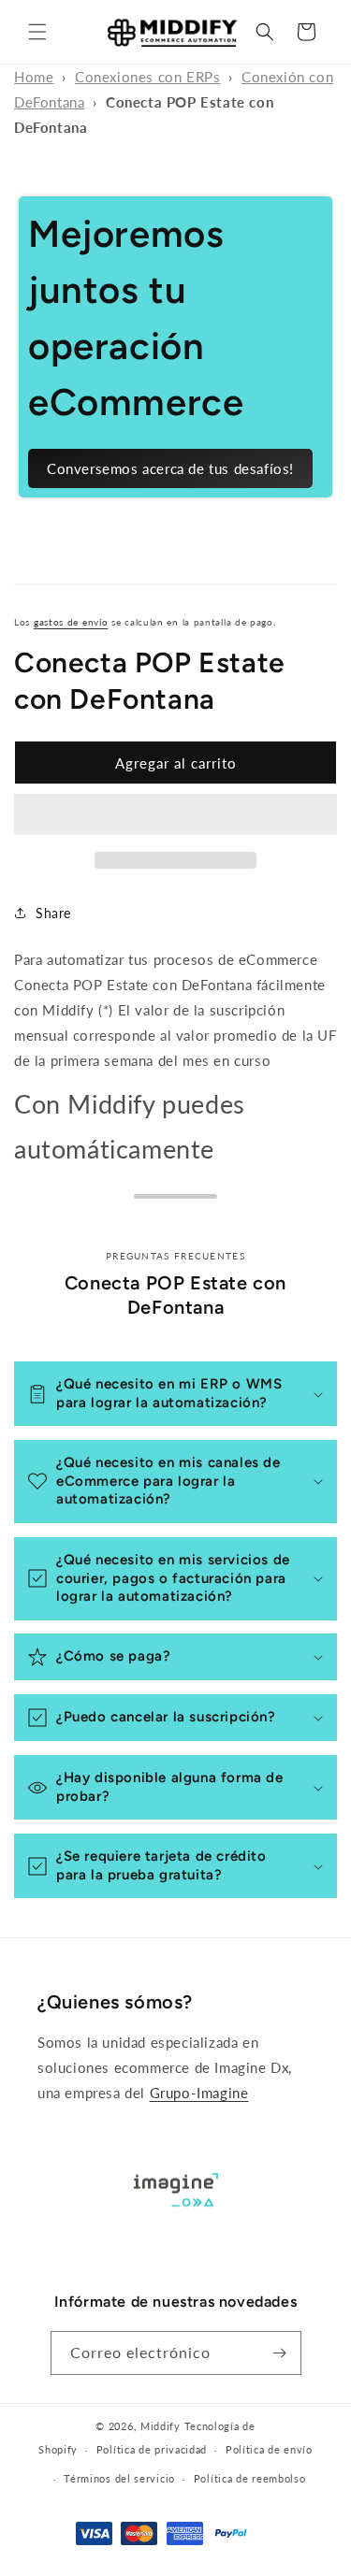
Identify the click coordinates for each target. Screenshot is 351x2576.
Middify (161, 2426)
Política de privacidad (152, 2449)
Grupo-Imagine (199, 2093)
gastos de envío (71, 622)
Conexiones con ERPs (147, 77)
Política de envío (269, 2449)
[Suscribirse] (280, 2353)
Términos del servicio (119, 2478)
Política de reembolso (250, 2478)
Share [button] (53, 913)
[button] (37, 32)
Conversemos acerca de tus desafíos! (170, 468)
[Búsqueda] (265, 32)
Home (34, 77)
